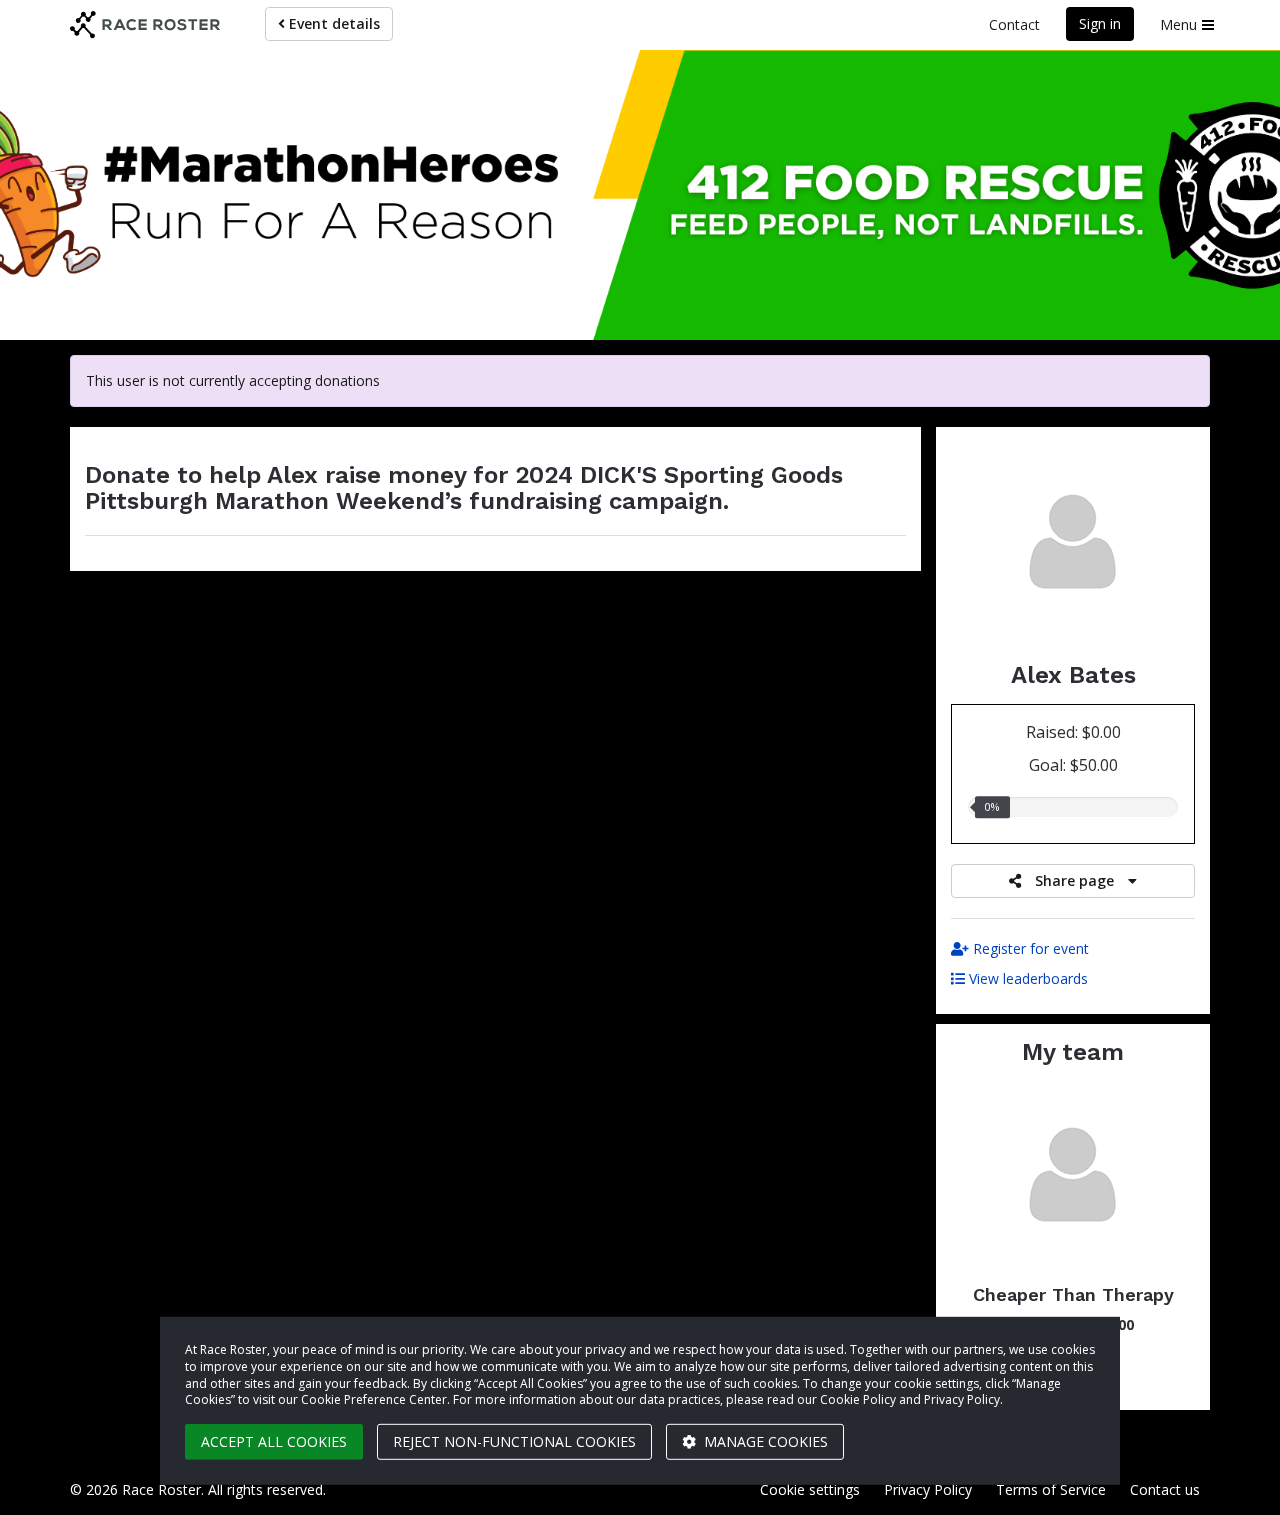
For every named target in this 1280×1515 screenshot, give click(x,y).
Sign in (1100, 23)
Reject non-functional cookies (514, 1441)
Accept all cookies (274, 1441)
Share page (1074, 880)
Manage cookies (764, 1441)
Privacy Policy (928, 1489)
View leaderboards (1026, 978)
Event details (332, 23)
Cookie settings (810, 1489)
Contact (1014, 24)
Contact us (1165, 1489)
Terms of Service (1051, 1489)
